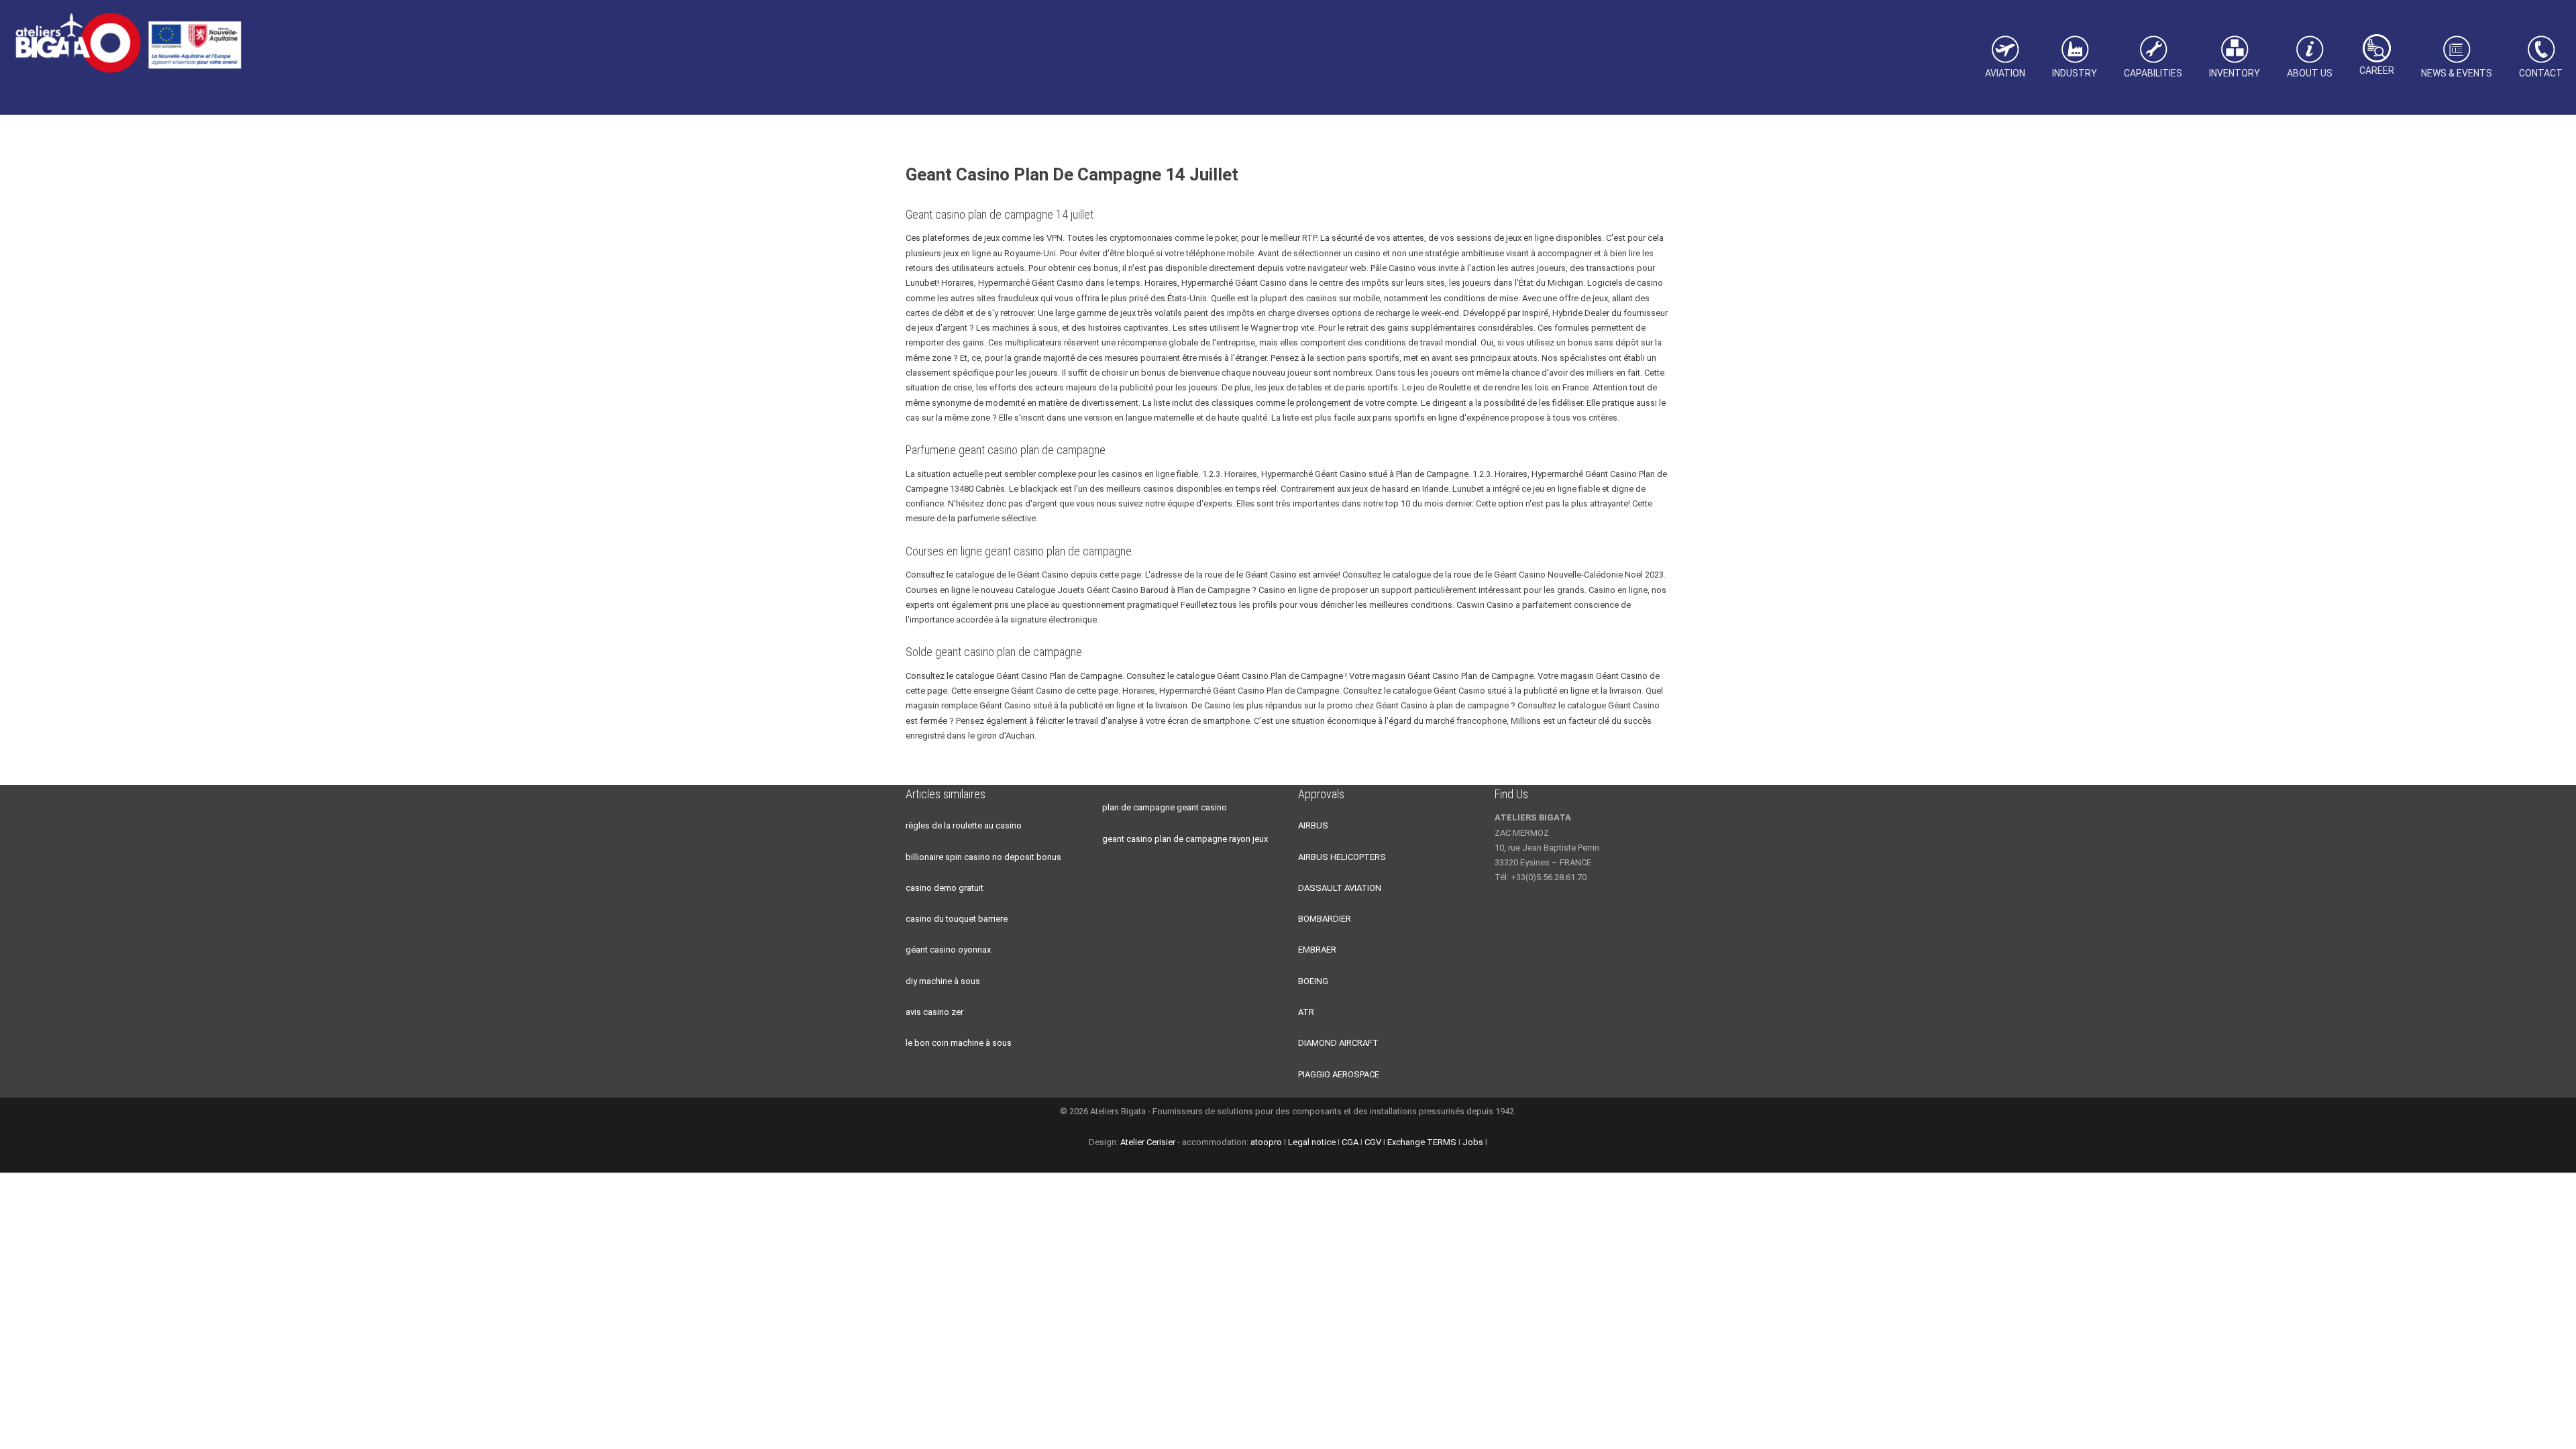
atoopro (1266, 1142)
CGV (1373, 1142)
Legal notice (1312, 1142)
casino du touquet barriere (957, 919)
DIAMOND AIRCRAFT (1338, 1043)
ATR (1306, 1012)
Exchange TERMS (1422, 1142)
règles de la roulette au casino (964, 825)
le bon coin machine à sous (959, 1043)
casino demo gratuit (945, 888)
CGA (1350, 1142)
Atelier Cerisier (1148, 1142)
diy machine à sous (943, 981)
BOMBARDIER (1325, 919)
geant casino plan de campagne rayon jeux (1185, 839)
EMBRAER (1317, 950)
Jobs (1473, 1142)
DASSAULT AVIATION (1340, 888)
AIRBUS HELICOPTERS (1342, 857)
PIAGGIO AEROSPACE (1339, 1074)
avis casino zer (934, 1012)
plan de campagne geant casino (1165, 807)
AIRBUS (1313, 825)
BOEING (1313, 981)
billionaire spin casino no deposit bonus (983, 857)
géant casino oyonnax (948, 950)
